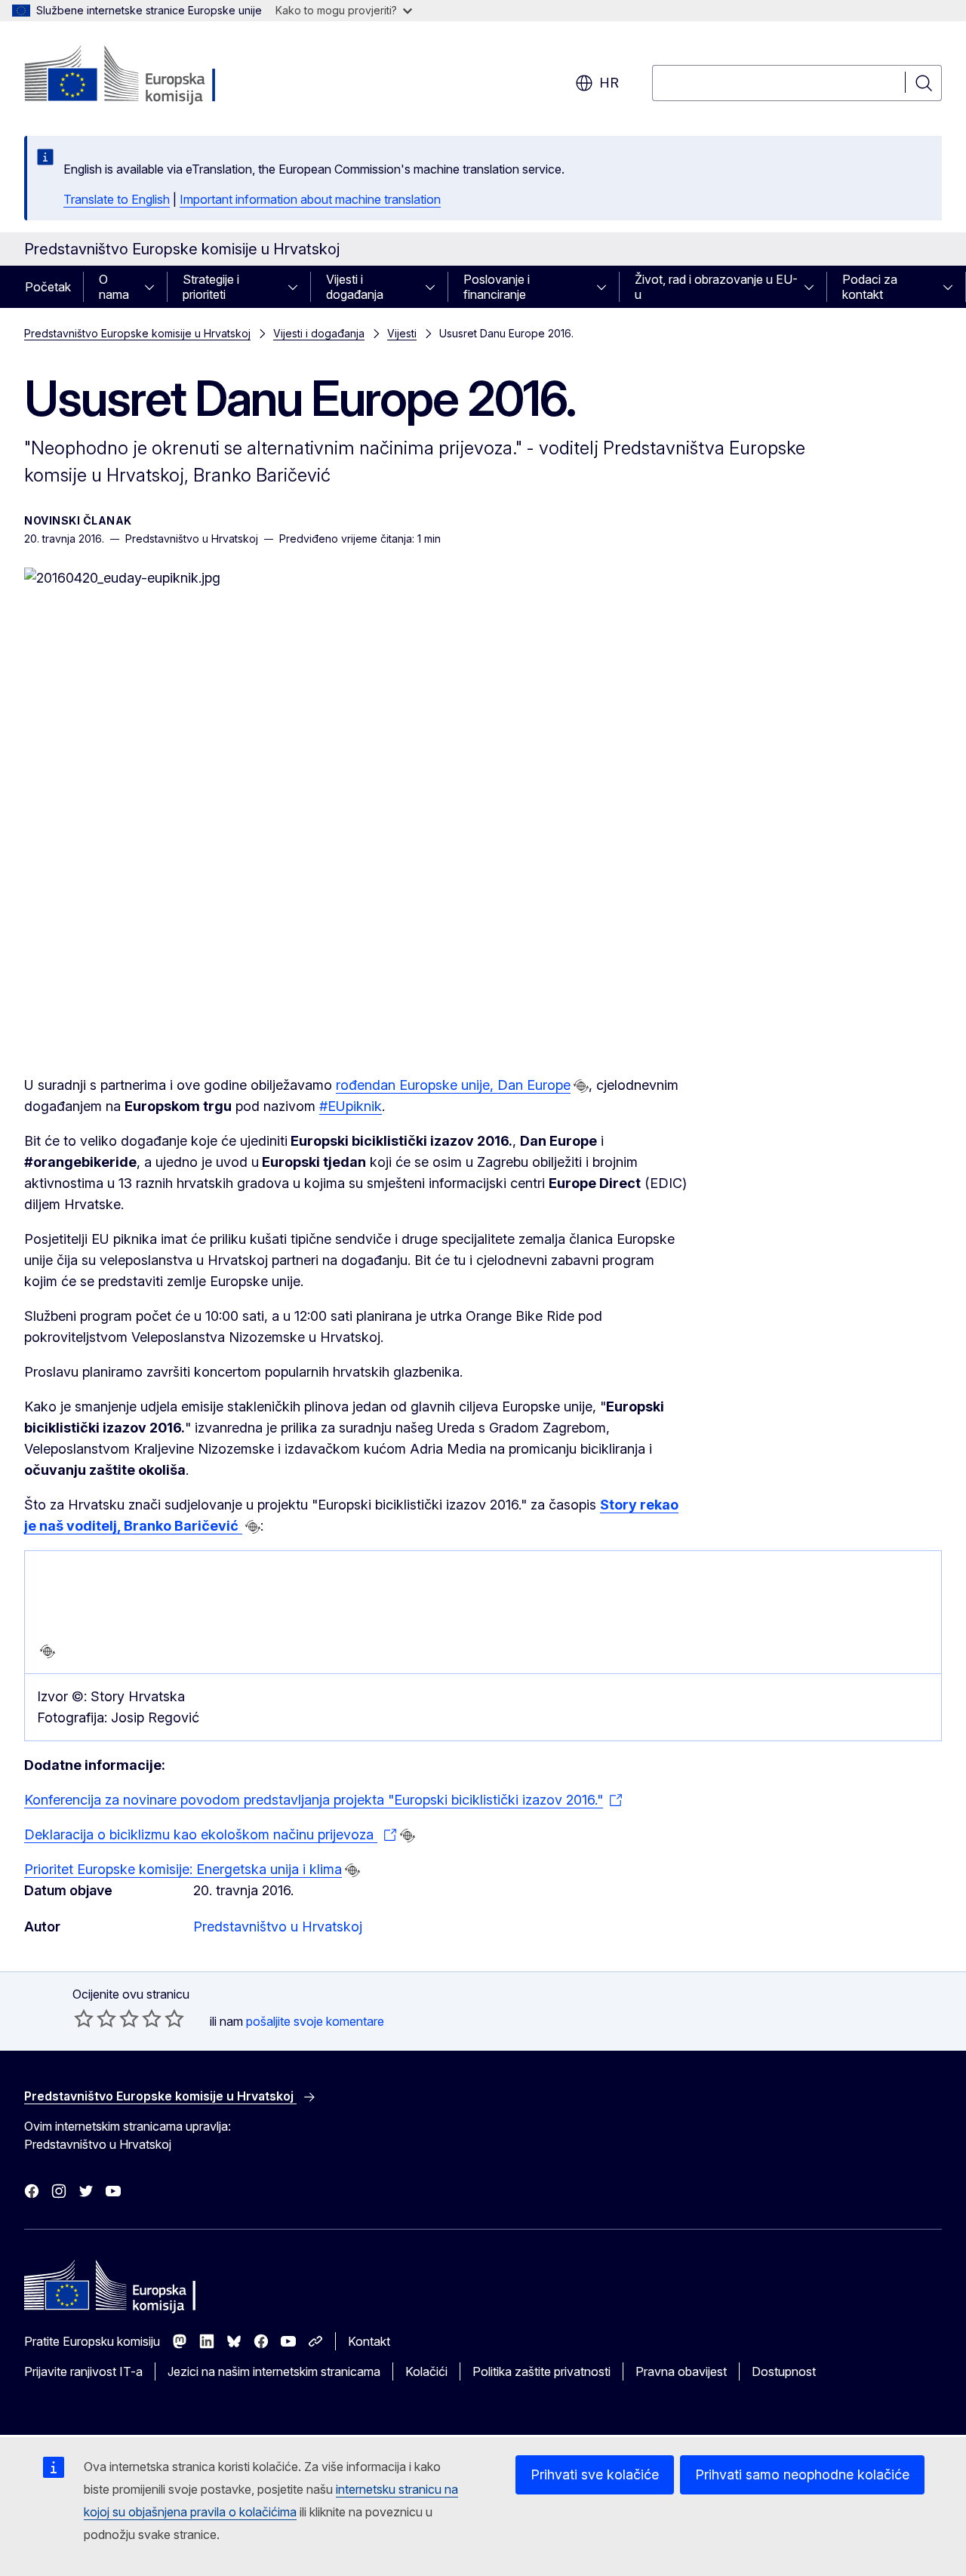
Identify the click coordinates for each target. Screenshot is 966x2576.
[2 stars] (95, 2018)
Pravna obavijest (681, 2371)
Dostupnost (784, 2371)
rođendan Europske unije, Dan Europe (453, 1085)
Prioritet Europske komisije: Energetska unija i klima (183, 1869)
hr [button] (609, 83)
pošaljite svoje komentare (315, 2021)
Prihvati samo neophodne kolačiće (802, 2474)
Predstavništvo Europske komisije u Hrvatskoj (137, 333)
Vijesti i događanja (355, 287)
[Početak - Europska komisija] (146, 75)
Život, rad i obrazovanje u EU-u (716, 287)
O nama (114, 287)
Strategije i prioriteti (211, 287)
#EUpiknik (351, 1106)
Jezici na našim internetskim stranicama (274, 2371)
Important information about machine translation (310, 199)
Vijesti (402, 333)
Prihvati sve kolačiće (595, 2474)
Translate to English (117, 199)
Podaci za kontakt (870, 287)
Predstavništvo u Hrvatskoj (278, 1927)
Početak (48, 287)
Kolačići (426, 2371)
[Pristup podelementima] (154, 287)
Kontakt (369, 2341)
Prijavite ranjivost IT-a (83, 2371)
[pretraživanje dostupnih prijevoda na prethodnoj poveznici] (581, 1086)
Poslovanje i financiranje (497, 287)
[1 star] (84, 2018)
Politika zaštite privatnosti (541, 2371)
